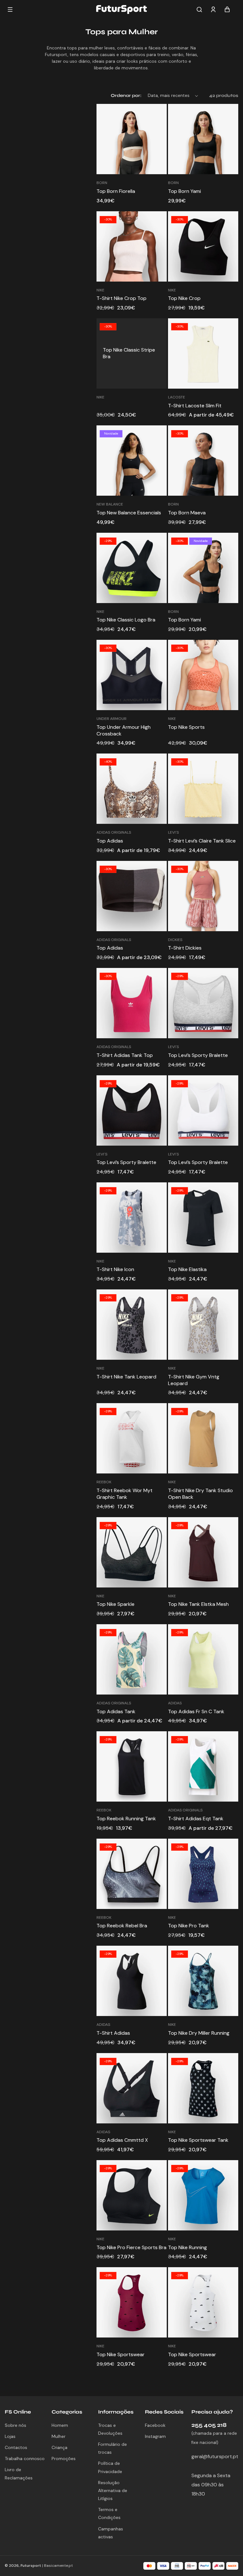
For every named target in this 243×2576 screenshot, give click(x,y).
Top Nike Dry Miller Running (199, 2033)
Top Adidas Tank (116, 1712)
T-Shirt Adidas (113, 2033)
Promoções (64, 2458)
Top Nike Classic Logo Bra (126, 620)
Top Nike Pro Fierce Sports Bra (131, 2248)
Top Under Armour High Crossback (124, 731)
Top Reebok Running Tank (126, 1819)
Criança (59, 2447)
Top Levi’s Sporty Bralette (198, 1055)
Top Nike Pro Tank (189, 1926)
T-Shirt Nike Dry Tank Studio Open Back (200, 1494)
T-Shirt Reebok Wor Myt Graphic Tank (125, 1494)
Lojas (10, 2436)
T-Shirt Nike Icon (115, 1269)
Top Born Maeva (187, 513)
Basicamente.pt (58, 2566)
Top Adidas (110, 841)
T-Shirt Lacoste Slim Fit (195, 406)
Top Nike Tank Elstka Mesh (198, 1604)
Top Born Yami (184, 191)
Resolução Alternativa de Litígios (113, 2490)
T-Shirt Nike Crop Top (121, 298)
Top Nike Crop (184, 298)
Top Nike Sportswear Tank (198, 2140)
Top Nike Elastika (187, 1269)
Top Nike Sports (186, 727)
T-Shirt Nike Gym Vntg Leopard (194, 1380)
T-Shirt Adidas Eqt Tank (196, 1819)
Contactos (16, 2447)
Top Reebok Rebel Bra (122, 1926)
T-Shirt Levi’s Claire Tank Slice (202, 841)
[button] (199, 10)
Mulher (59, 2436)
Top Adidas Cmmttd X (122, 2140)
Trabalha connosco (25, 2458)
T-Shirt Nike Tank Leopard (126, 1377)
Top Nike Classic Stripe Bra (129, 353)
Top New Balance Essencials (129, 513)
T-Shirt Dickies (185, 948)
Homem (60, 2425)
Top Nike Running (187, 2248)
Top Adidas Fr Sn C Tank (196, 1712)
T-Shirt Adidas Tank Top (125, 1055)
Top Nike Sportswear (121, 2355)
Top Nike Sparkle (115, 1604)
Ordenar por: (126, 95)
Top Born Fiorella (116, 191)
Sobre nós (16, 2425)
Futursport (31, 2566)
